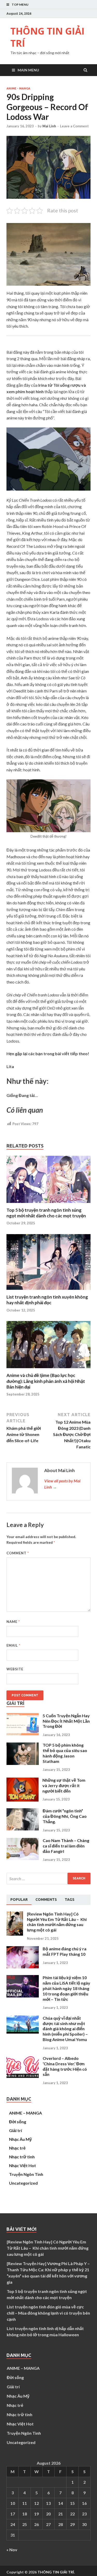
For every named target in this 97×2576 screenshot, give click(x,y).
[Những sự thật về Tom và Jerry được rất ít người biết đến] (23, 1800)
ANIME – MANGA (25, 2113)
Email (13, 1645)
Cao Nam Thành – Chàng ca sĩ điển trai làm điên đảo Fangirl (66, 1846)
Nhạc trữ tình (22, 2157)
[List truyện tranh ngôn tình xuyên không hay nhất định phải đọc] (48, 1291)
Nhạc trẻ (17, 2148)
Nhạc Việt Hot (23, 2165)
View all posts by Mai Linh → (62, 1484)
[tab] (19, 1900)
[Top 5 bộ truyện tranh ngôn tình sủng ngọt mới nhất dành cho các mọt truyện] (48, 1204)
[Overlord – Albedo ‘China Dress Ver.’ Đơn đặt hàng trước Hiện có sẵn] (23, 2076)
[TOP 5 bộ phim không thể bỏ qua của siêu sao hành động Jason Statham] (23, 1763)
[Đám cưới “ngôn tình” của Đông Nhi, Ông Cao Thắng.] (23, 1829)
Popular (19, 1900)
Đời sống (18, 2122)
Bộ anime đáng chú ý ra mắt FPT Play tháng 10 (65, 1951)
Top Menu (20, 5)
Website (15, 1669)
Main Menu (28, 70)
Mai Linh (49, 126)
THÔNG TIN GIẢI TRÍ (47, 37)
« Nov (12, 2550)
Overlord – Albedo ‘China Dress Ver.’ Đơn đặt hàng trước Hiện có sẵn (65, 2066)
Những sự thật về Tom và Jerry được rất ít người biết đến (64, 1785)
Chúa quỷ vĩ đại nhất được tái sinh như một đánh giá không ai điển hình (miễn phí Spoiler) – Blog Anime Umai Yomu (65, 2029)
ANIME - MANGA (18, 88)
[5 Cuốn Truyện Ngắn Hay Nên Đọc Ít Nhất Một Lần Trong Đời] (23, 1734)
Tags (70, 1900)
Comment (18, 1553)
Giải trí (16, 2130)
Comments (46, 1900)
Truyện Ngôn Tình (26, 2174)
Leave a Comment (74, 126)
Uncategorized (23, 2183)
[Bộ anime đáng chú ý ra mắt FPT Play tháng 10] (23, 1967)
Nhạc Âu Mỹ (20, 2139)
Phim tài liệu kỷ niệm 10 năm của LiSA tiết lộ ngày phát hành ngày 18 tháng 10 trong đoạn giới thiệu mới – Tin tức (66, 1988)
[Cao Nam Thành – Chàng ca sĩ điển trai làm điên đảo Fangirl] (23, 1858)
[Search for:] (48, 1879)
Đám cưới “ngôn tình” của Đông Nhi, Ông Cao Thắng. (65, 1816)
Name (13, 1622)
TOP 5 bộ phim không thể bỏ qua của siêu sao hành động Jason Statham (65, 1753)
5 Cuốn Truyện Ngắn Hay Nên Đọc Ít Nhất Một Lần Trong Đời (66, 1721)
